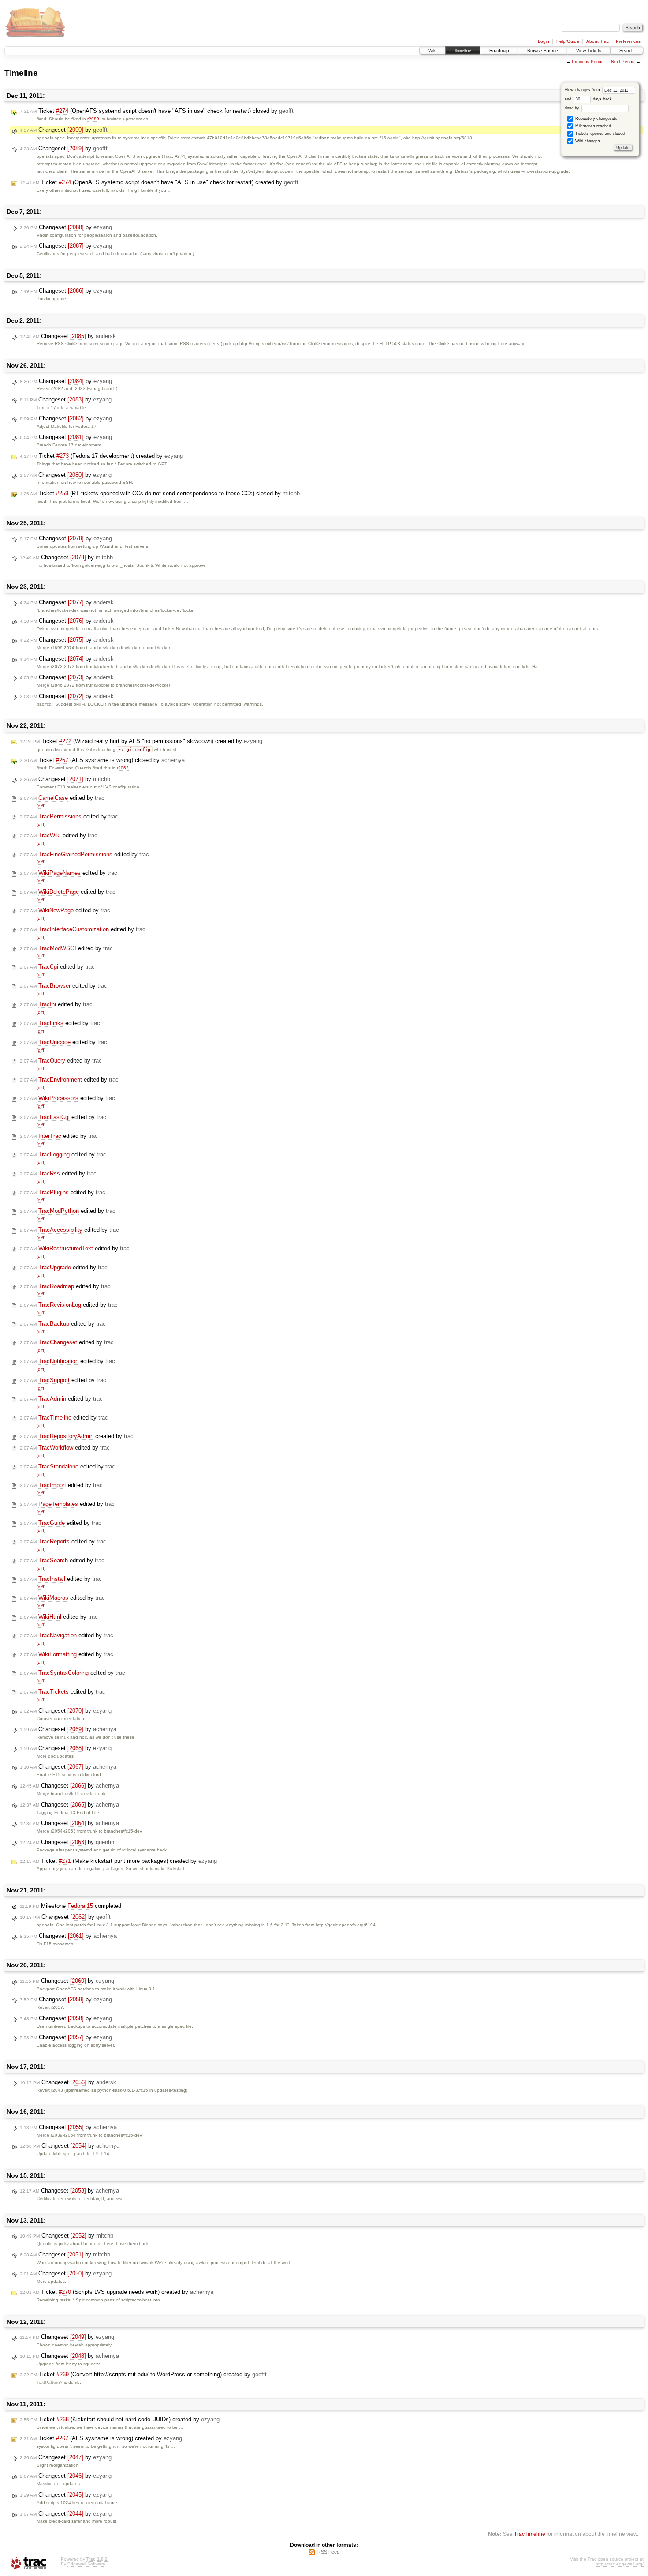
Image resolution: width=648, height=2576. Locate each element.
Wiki (432, 50)
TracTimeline (530, 2534)
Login (544, 41)
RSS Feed (328, 2552)
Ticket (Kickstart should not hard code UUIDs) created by (120, 2419)
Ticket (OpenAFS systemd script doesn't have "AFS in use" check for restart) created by (159, 182)
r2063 (123, 768)
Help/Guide (568, 41)
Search (627, 50)
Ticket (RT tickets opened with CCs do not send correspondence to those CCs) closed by (160, 493)
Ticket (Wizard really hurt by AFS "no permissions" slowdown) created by (141, 741)
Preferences (628, 41)
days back (602, 99)
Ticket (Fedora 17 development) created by (101, 456)
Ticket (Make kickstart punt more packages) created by (118, 1861)
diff (41, 806)
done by (573, 108)
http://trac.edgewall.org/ (620, 2564)
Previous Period (588, 61)
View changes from (583, 90)
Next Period (623, 61)
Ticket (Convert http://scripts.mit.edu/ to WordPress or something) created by (143, 2374)
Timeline (463, 50)
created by (77, 1436)
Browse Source (543, 50)
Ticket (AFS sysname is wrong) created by (101, 2438)
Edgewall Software (86, 2564)
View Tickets (589, 50)
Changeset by (64, 130)
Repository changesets (596, 119)
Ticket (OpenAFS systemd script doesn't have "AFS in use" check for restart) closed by (157, 111)
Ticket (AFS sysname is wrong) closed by (102, 760)
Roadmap (499, 50)
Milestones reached (592, 126)
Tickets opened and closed (599, 134)
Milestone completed (71, 1906)
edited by (62, 798)
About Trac (598, 41)
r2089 (93, 119)
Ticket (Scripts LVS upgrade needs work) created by (117, 2292)
